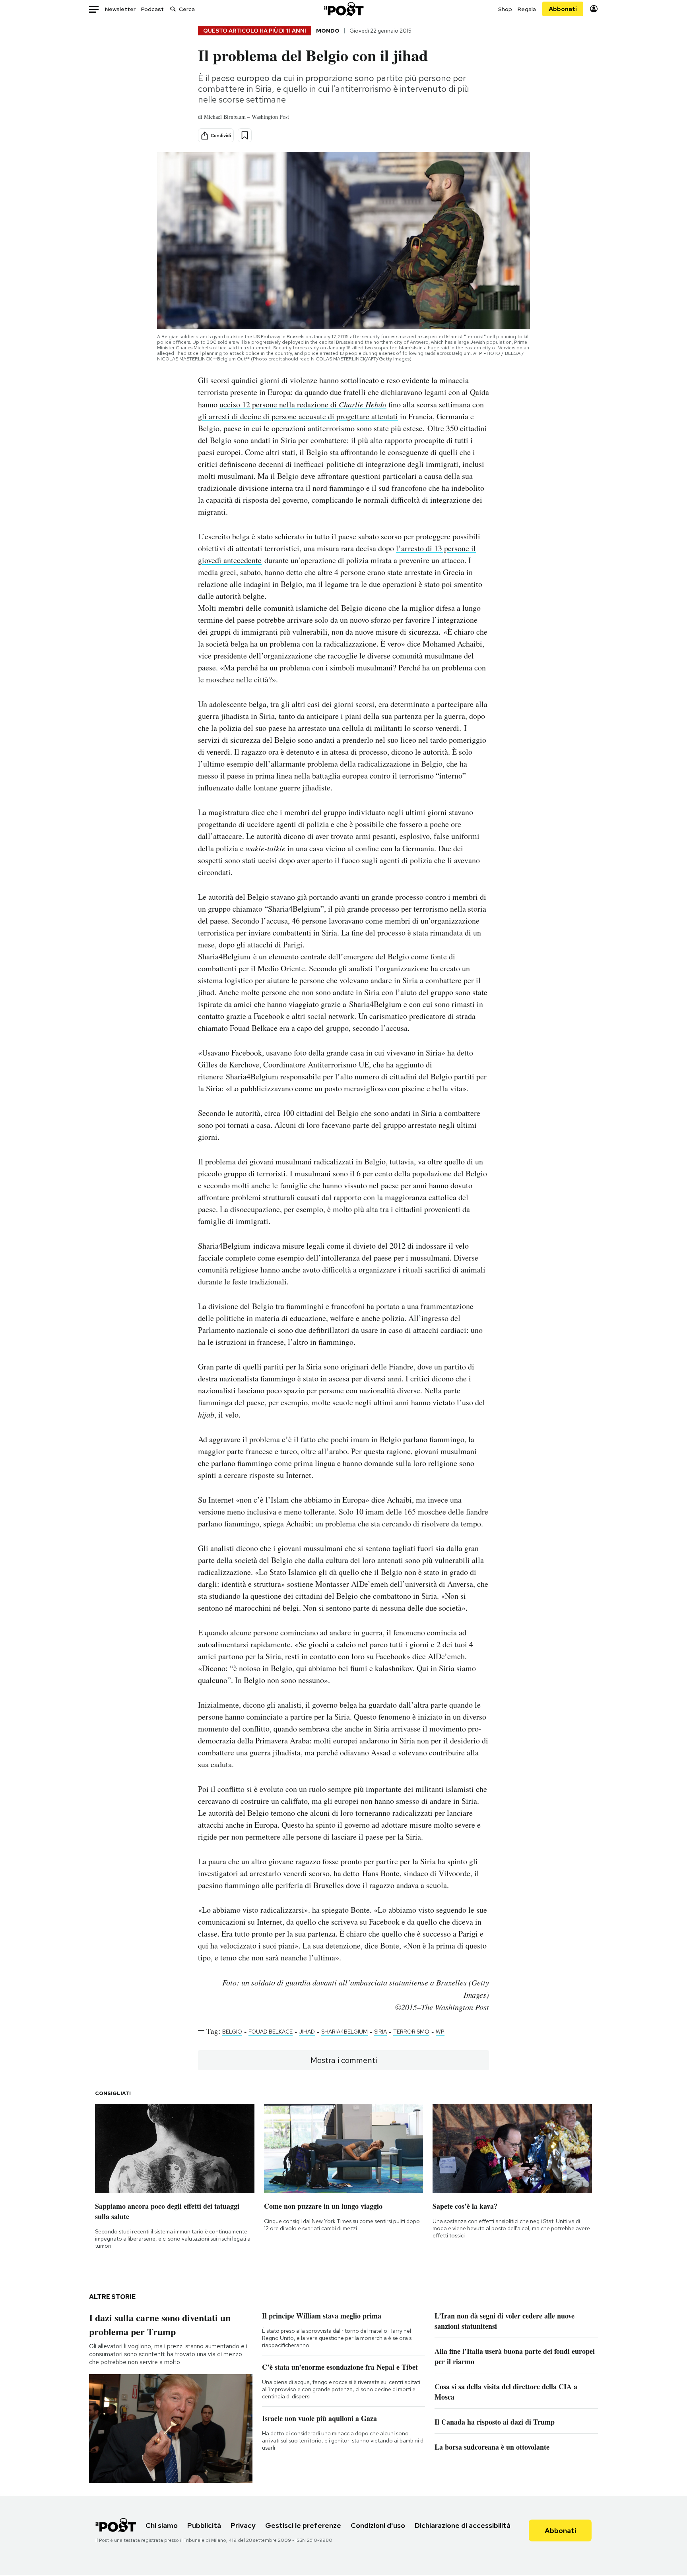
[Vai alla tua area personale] (594, 9)
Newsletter (120, 9)
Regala (527, 9)
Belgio (232, 2032)
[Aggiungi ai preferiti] (245, 135)
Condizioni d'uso (378, 2525)
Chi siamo (162, 2525)
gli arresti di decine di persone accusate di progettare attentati (298, 416)
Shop (505, 9)
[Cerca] (173, 9)
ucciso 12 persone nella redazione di (303, 404)
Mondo (328, 31)
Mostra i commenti (344, 2060)
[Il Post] (343, 9)
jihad (307, 2032)
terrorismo (411, 2032)
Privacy (243, 2525)
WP (440, 2032)
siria (380, 2032)
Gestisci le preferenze (303, 2525)
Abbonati (563, 9)
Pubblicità (204, 2525)
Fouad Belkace (271, 2032)
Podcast (152, 9)
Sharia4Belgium (344, 2032)
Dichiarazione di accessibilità (463, 2525)
